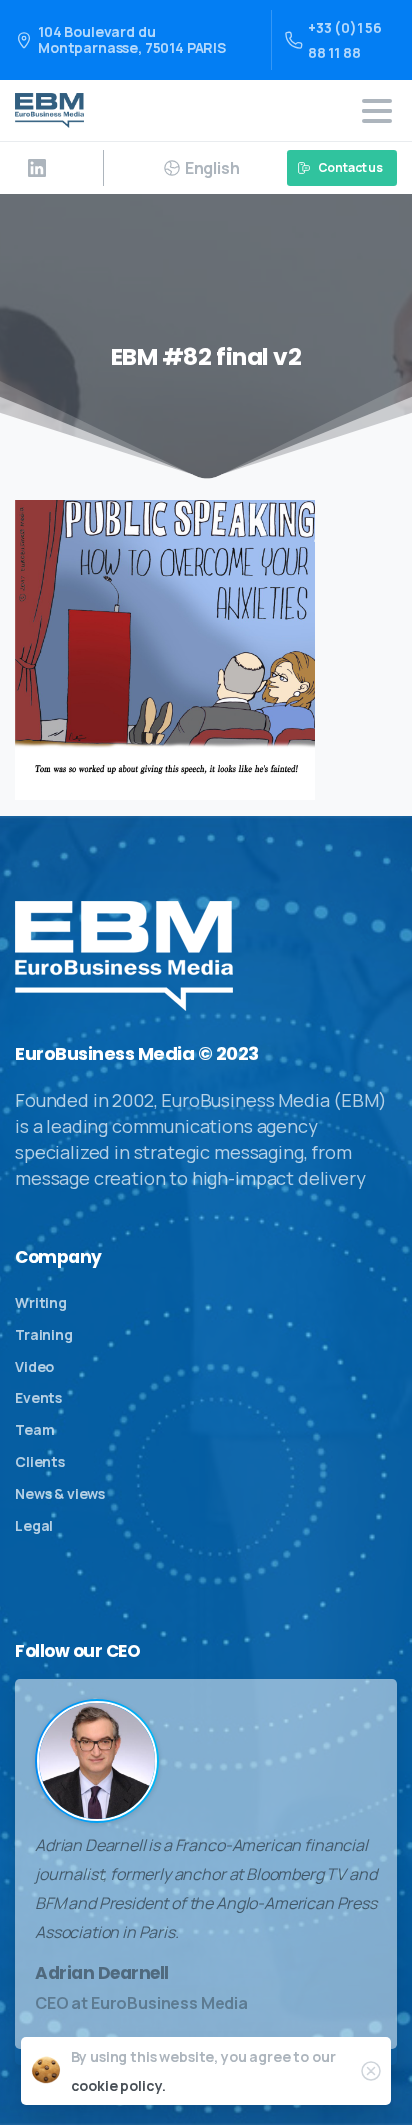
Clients (40, 1461)
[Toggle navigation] (377, 111)
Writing (41, 1302)
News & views (60, 1493)
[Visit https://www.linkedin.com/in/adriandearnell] (37, 168)
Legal (34, 1525)
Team (34, 1429)
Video (34, 1366)
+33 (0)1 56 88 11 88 (345, 40)
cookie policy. (118, 2085)
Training (44, 1334)
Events (38, 1397)
